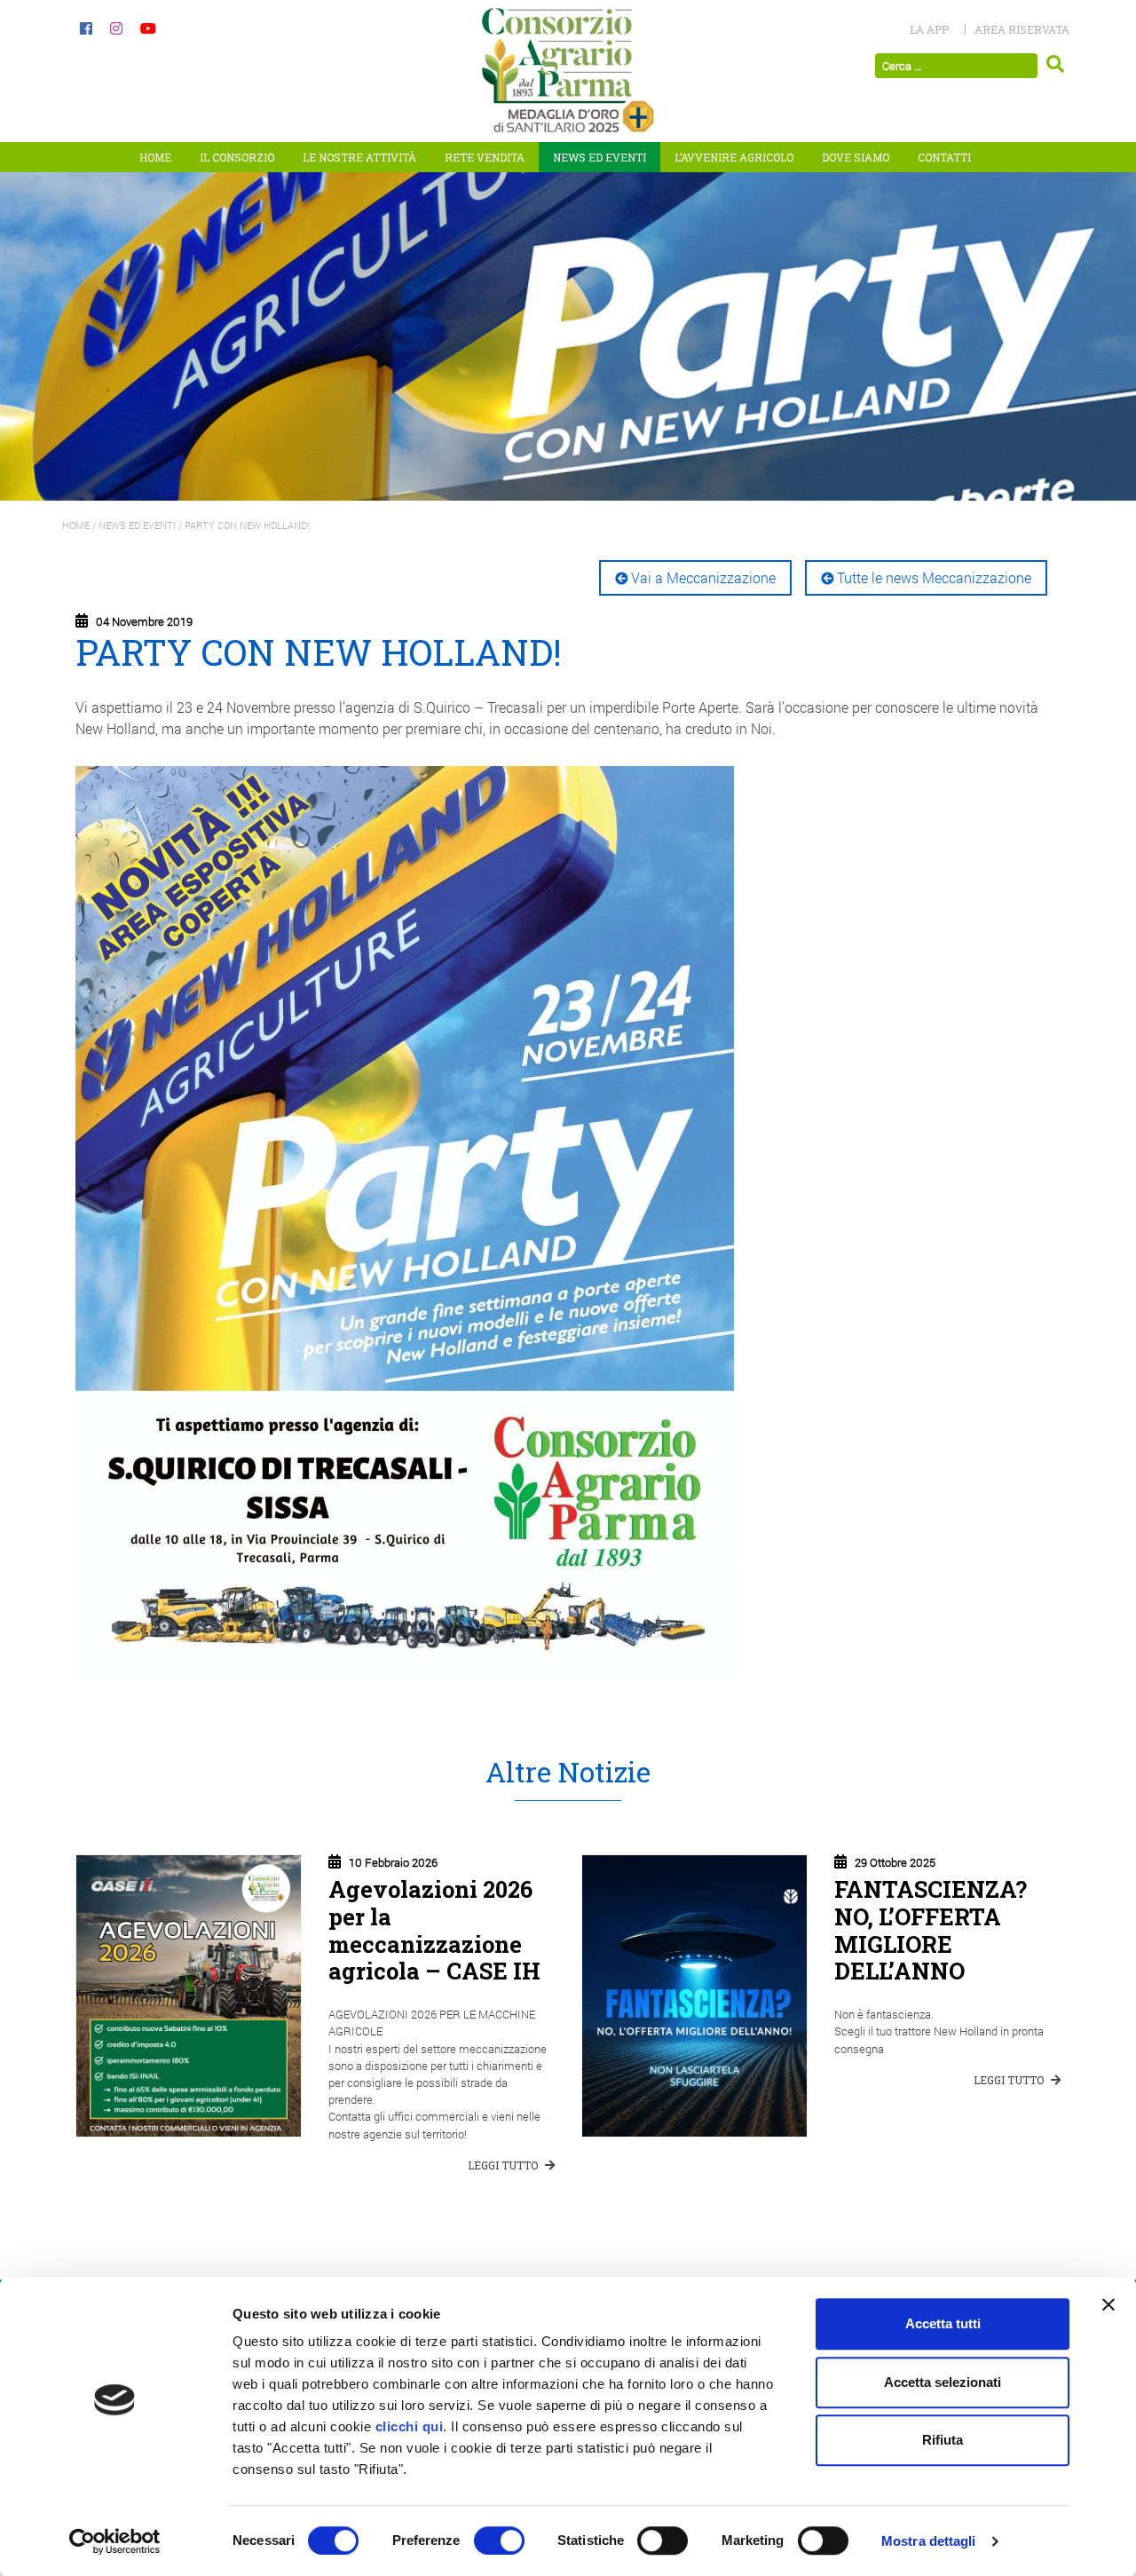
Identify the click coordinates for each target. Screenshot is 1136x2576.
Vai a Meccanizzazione (703, 577)
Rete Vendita (485, 157)
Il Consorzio (237, 157)
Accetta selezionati (943, 2382)
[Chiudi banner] (1108, 2304)
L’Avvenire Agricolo (734, 157)
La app (929, 29)
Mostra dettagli (929, 2541)
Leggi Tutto (504, 2165)
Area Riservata (1022, 29)
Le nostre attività (359, 157)
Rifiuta (943, 2440)
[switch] (499, 2540)
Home (155, 157)
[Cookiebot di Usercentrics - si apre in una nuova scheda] (115, 2541)
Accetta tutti (943, 2323)
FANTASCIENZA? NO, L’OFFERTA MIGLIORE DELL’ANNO (931, 1930)
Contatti (944, 157)
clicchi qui (410, 2426)
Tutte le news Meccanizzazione (934, 577)
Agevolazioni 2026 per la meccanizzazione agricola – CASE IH (434, 1930)
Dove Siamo (856, 157)
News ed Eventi (600, 157)
